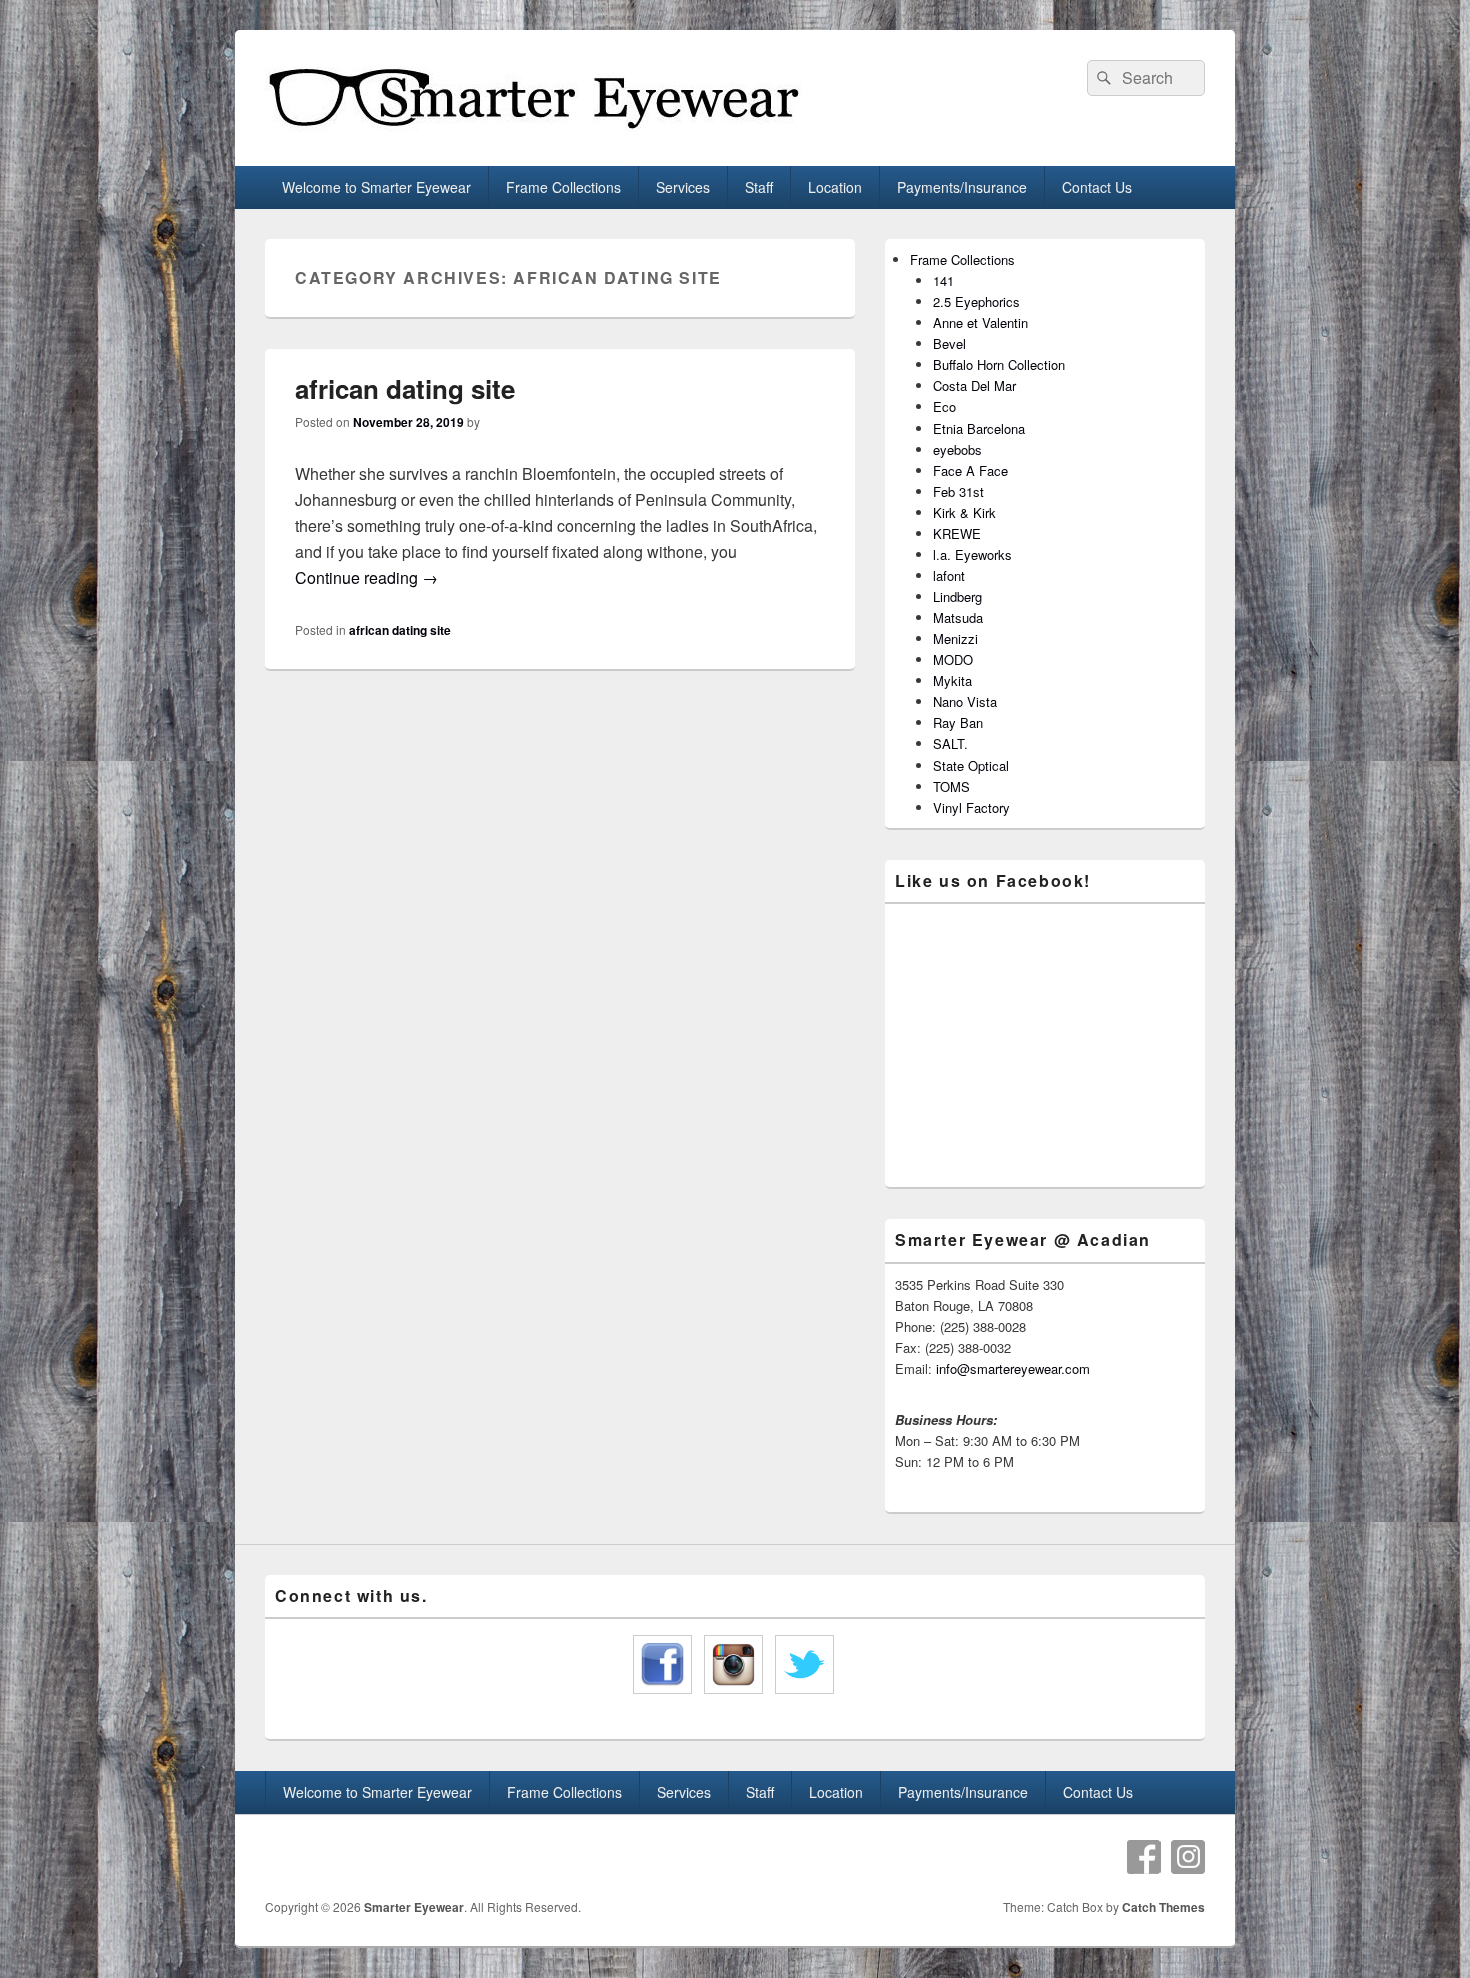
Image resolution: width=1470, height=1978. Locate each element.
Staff (759, 187)
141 (943, 280)
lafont (949, 575)
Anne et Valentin (980, 322)
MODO (953, 659)
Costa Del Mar (974, 385)
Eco (944, 406)
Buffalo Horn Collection (999, 364)
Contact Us (1097, 187)
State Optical (971, 765)
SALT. (950, 743)
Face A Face (970, 470)
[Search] (1102, 78)
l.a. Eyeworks (972, 554)
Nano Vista (965, 701)
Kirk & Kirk (964, 512)
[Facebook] (1144, 1857)
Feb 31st (958, 491)
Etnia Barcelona (979, 428)
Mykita (952, 680)
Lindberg (957, 596)
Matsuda (958, 617)
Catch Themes (1163, 1907)
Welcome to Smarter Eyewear (376, 187)
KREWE (957, 533)
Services (683, 187)
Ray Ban (958, 722)
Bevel (949, 343)
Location (835, 187)
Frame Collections (563, 187)
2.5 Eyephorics (976, 301)
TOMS (951, 786)
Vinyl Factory (971, 807)
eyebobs (957, 449)
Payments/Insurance (962, 187)
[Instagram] (1188, 1857)
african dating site (405, 388)
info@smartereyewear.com (1013, 1368)
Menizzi (955, 638)
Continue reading (366, 577)
